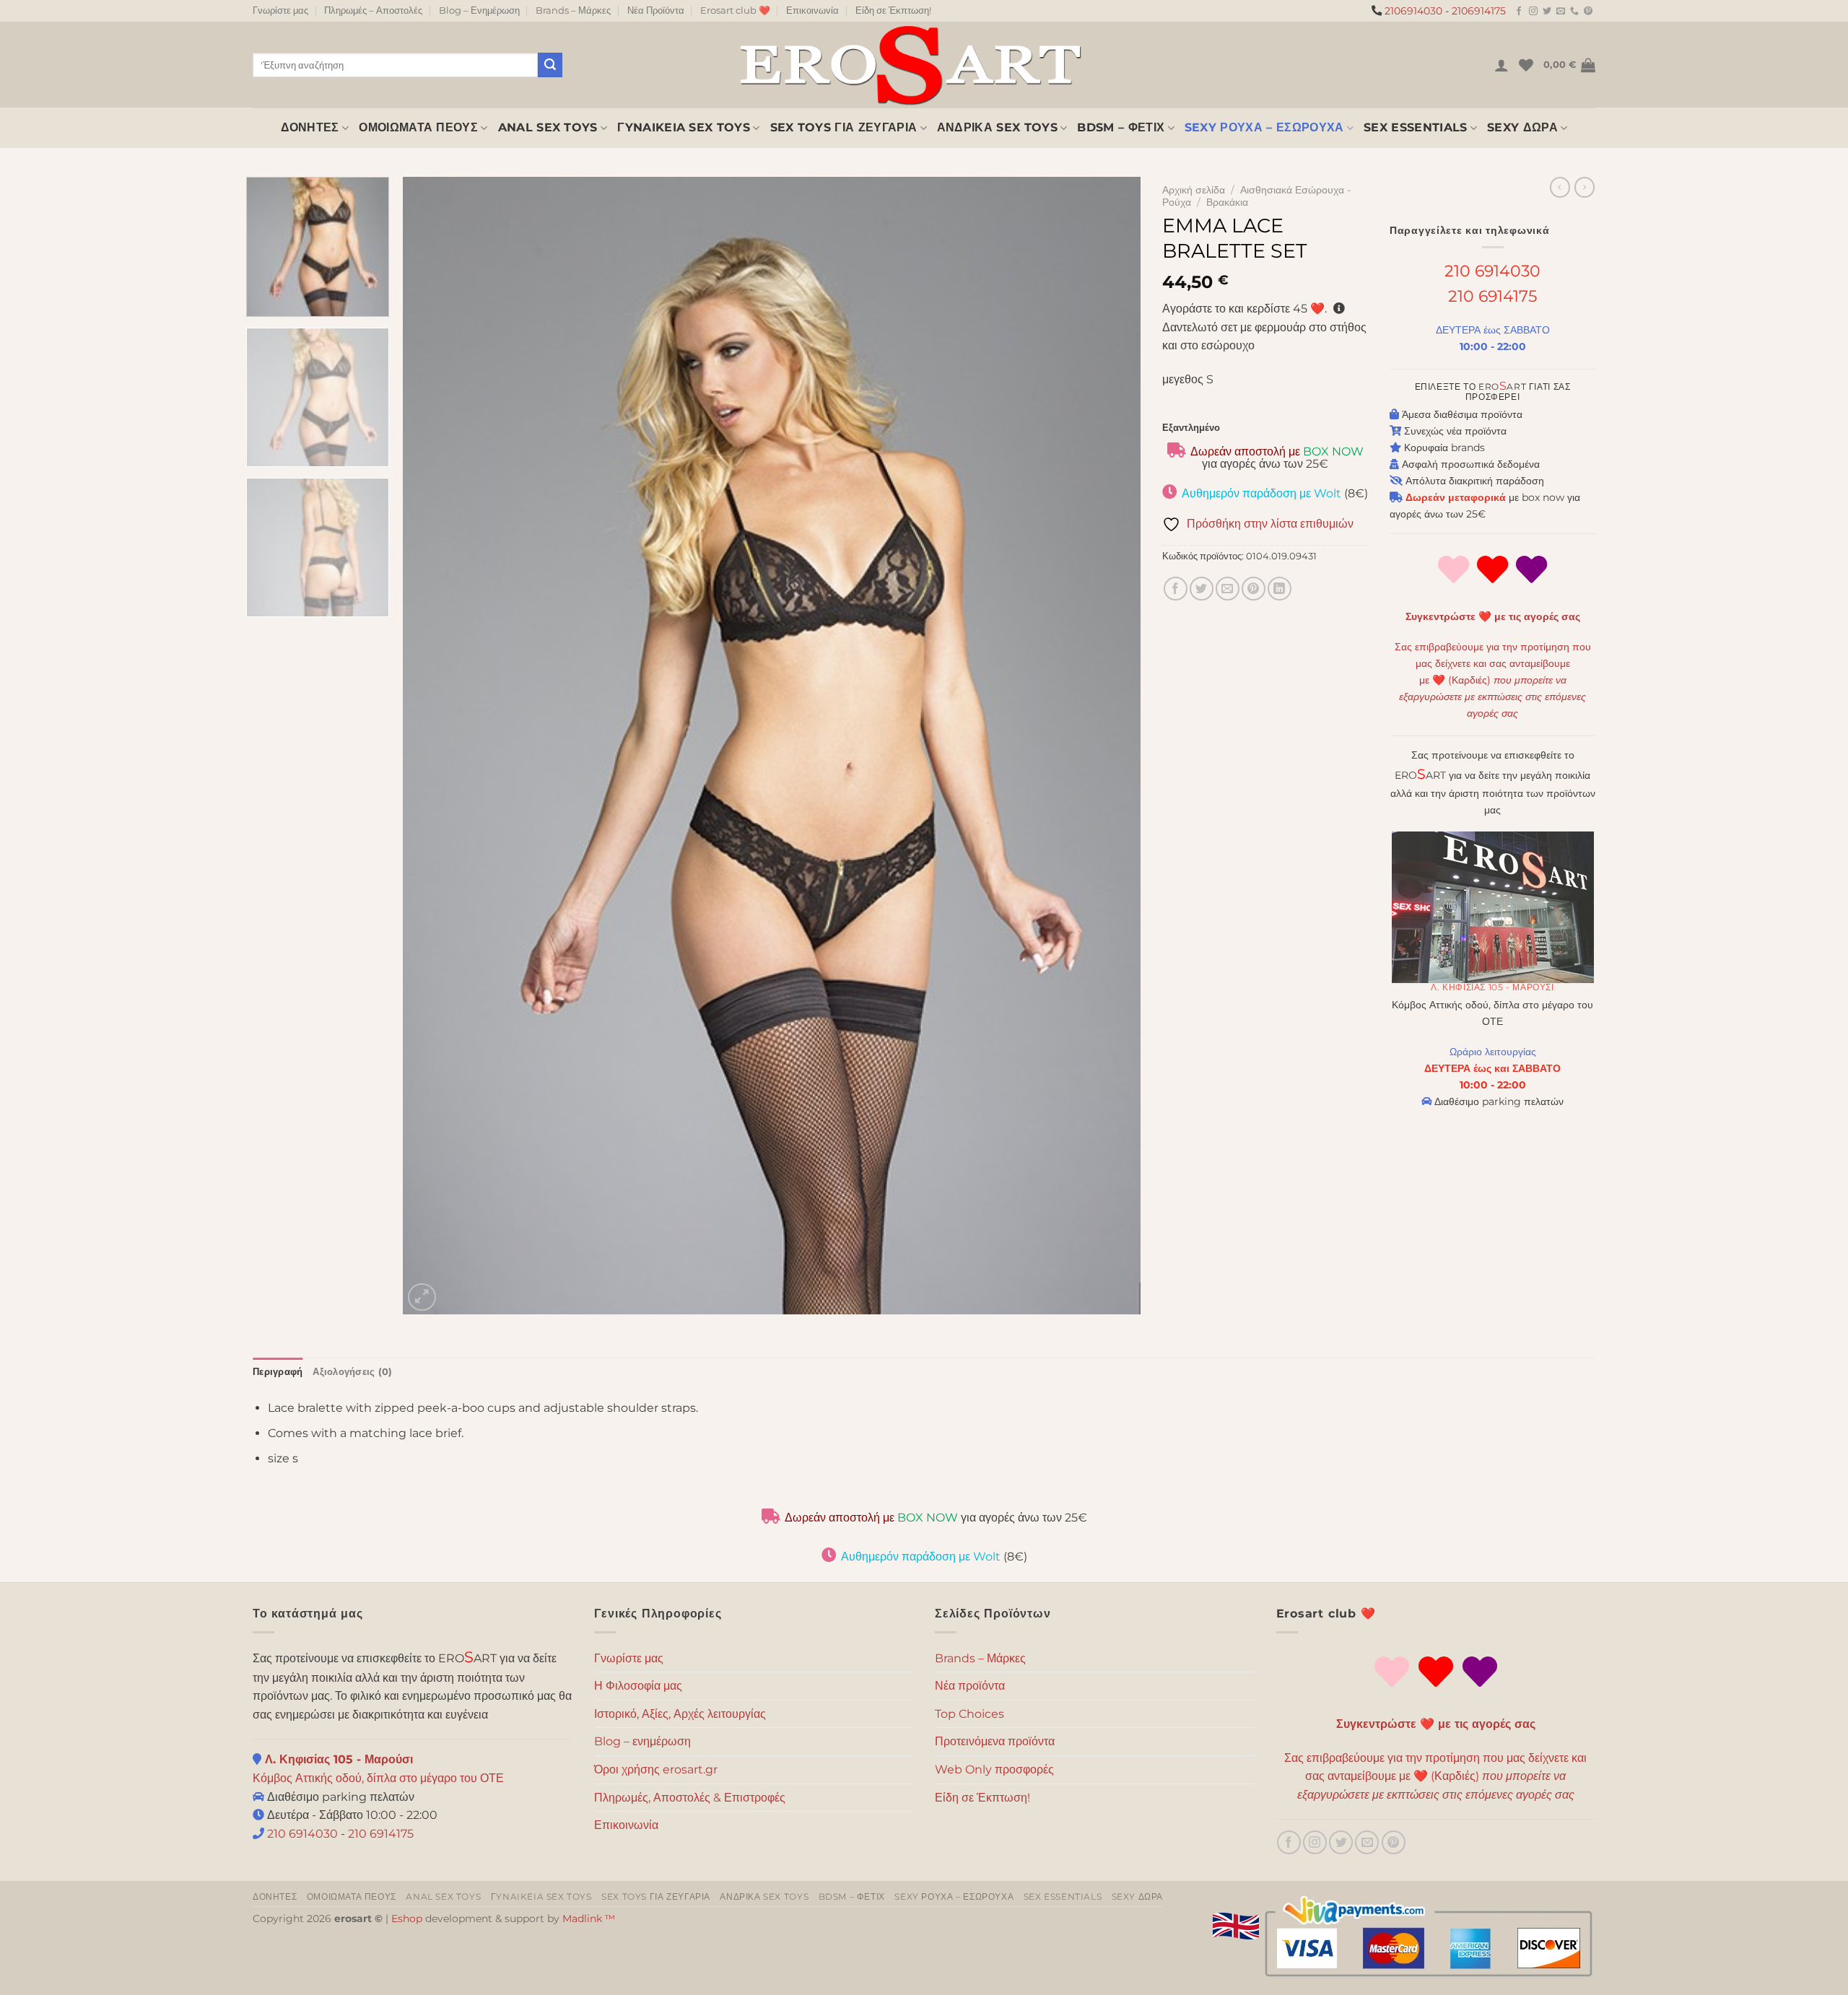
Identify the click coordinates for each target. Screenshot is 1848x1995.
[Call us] (1574, 12)
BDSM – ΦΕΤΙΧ (1121, 127)
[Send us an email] (1561, 12)
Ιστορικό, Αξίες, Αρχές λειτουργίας (680, 1714)
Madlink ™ (589, 1918)
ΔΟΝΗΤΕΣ (310, 127)
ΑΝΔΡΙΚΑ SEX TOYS (997, 127)
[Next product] (1560, 187)
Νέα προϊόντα (970, 1686)
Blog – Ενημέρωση (479, 10)
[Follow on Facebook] (1519, 12)
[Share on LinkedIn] (1280, 589)
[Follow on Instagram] (1533, 12)
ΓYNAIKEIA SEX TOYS (684, 127)
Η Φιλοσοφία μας (638, 1686)
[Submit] (550, 65)
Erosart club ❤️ (735, 10)
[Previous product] (1585, 187)
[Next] (1108, 746)
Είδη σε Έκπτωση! (893, 10)
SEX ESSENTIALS (1415, 127)
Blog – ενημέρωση (642, 1741)
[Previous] (436, 746)
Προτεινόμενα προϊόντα (995, 1741)
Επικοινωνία (812, 10)
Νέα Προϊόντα (656, 10)
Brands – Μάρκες (573, 10)
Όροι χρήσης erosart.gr (656, 1769)
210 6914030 (1492, 271)
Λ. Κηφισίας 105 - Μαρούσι (1492, 987)
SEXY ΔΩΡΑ (1522, 127)
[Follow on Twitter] (1547, 12)
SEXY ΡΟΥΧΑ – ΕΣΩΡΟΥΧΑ (1264, 127)
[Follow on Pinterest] (1588, 12)
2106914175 (1479, 11)
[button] (1501, 65)
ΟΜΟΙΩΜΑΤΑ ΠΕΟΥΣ (418, 127)
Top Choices (969, 1714)
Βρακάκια (1227, 202)
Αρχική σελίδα (1194, 190)
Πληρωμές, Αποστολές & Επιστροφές (690, 1798)
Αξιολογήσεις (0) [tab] (352, 1372)
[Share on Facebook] (1176, 589)
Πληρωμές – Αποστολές (373, 10)
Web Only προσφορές (994, 1769)
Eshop (407, 1918)
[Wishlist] (1526, 65)
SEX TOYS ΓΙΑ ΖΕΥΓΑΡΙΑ (844, 127)
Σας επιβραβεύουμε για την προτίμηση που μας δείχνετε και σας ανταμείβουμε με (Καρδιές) (1493, 680)
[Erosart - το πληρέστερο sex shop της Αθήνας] (910, 65)
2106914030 (1413, 11)
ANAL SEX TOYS (548, 127)
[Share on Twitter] (1202, 589)
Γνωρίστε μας (280, 10)
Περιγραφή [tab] (278, 1372)
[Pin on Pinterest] (1254, 589)
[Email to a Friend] (1228, 589)
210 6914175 (1492, 296)
